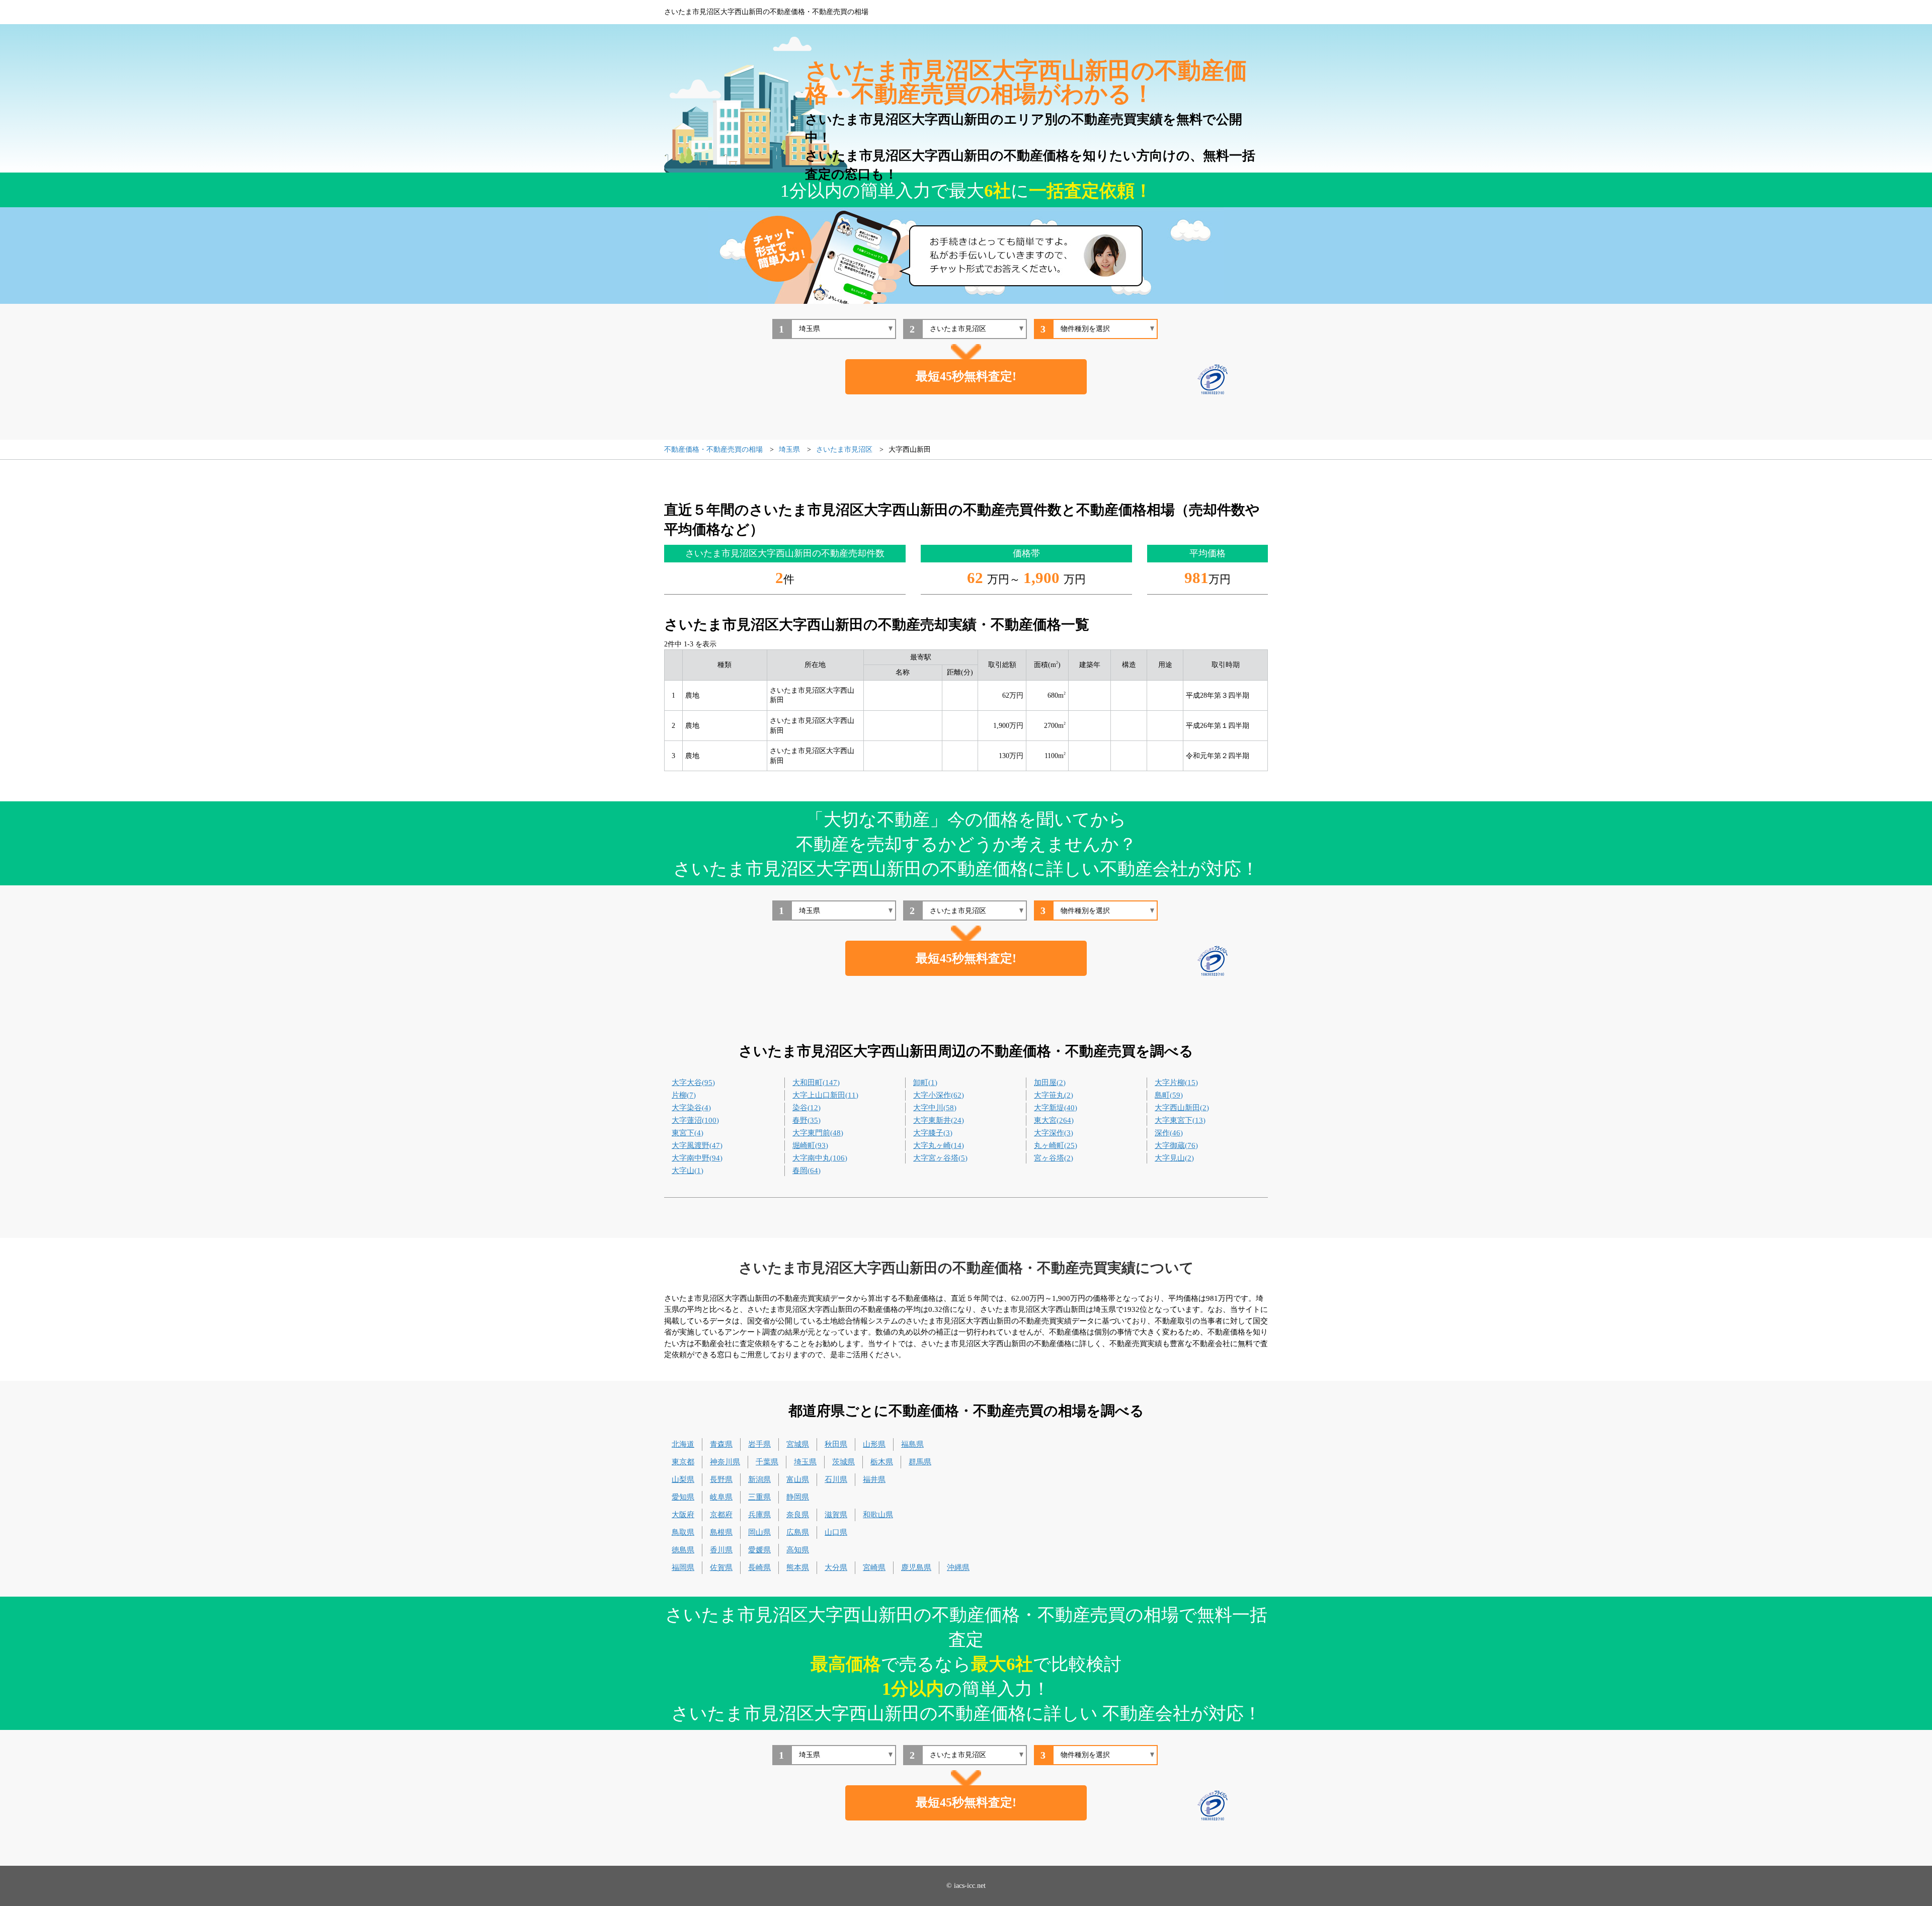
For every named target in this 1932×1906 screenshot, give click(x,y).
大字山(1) (688, 1171)
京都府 (721, 1515)
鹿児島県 (916, 1567)
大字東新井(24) (939, 1120)
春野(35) (807, 1120)
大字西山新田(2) (1182, 1108)
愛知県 (683, 1497)
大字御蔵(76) (1176, 1145)
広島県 (798, 1532)
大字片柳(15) (1176, 1083)
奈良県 (798, 1515)
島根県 (721, 1532)
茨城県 (843, 1462)
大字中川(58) (935, 1108)
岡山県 (759, 1532)
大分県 (836, 1567)
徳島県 (683, 1550)
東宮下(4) (688, 1133)
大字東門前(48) (818, 1133)
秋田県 (836, 1444)
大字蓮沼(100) (695, 1120)
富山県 (798, 1479)
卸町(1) (925, 1083)
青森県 (721, 1444)
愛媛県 (759, 1550)
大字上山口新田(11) (825, 1095)
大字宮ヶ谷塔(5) (940, 1158)
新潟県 (759, 1479)
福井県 (874, 1479)
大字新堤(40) (1056, 1108)
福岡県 (683, 1567)
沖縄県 (958, 1567)
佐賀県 (721, 1567)
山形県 (874, 1444)
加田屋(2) (1050, 1083)
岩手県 (759, 1444)
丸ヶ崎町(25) (1056, 1145)
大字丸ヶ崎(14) (939, 1145)
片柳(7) (684, 1095)
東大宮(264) (1054, 1120)
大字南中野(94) (697, 1158)
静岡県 (798, 1497)
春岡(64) (807, 1171)
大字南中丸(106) (820, 1158)
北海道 (683, 1444)
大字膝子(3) (933, 1133)
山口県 (836, 1532)
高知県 (798, 1550)
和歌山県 (878, 1515)
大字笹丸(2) (1054, 1095)
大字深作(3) (1054, 1133)
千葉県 (767, 1462)
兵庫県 (759, 1515)
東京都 (683, 1462)
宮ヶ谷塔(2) (1054, 1158)
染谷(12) (807, 1108)
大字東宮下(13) (1180, 1120)
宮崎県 (874, 1567)
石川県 (836, 1479)
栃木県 (882, 1462)
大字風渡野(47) (697, 1145)
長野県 (721, 1479)
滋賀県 (836, 1515)
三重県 (759, 1497)
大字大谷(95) (693, 1083)
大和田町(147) (816, 1083)
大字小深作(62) (939, 1095)
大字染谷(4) (691, 1108)
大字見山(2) (1174, 1158)
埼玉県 (805, 1462)
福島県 (912, 1444)
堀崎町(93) (810, 1145)
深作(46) (1169, 1133)
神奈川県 (725, 1462)
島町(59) (1169, 1095)
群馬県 (920, 1462)
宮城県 (798, 1444)
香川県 (721, 1550)
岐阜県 (721, 1497)
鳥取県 (683, 1532)
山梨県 (683, 1479)
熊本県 (798, 1567)
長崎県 (759, 1567)
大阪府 (683, 1515)
